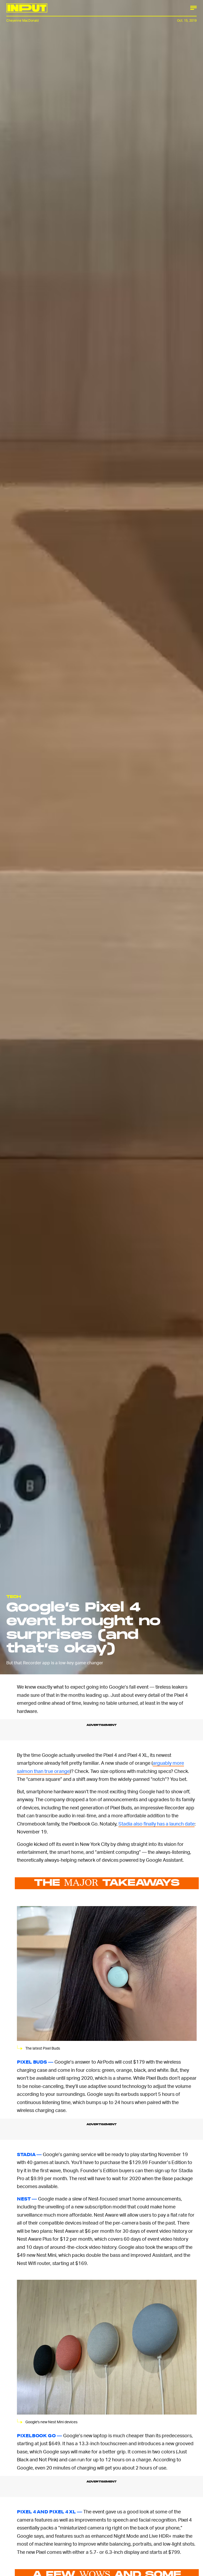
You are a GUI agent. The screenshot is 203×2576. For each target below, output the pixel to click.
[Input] (27, 8)
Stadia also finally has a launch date (156, 1824)
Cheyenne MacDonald (22, 20)
